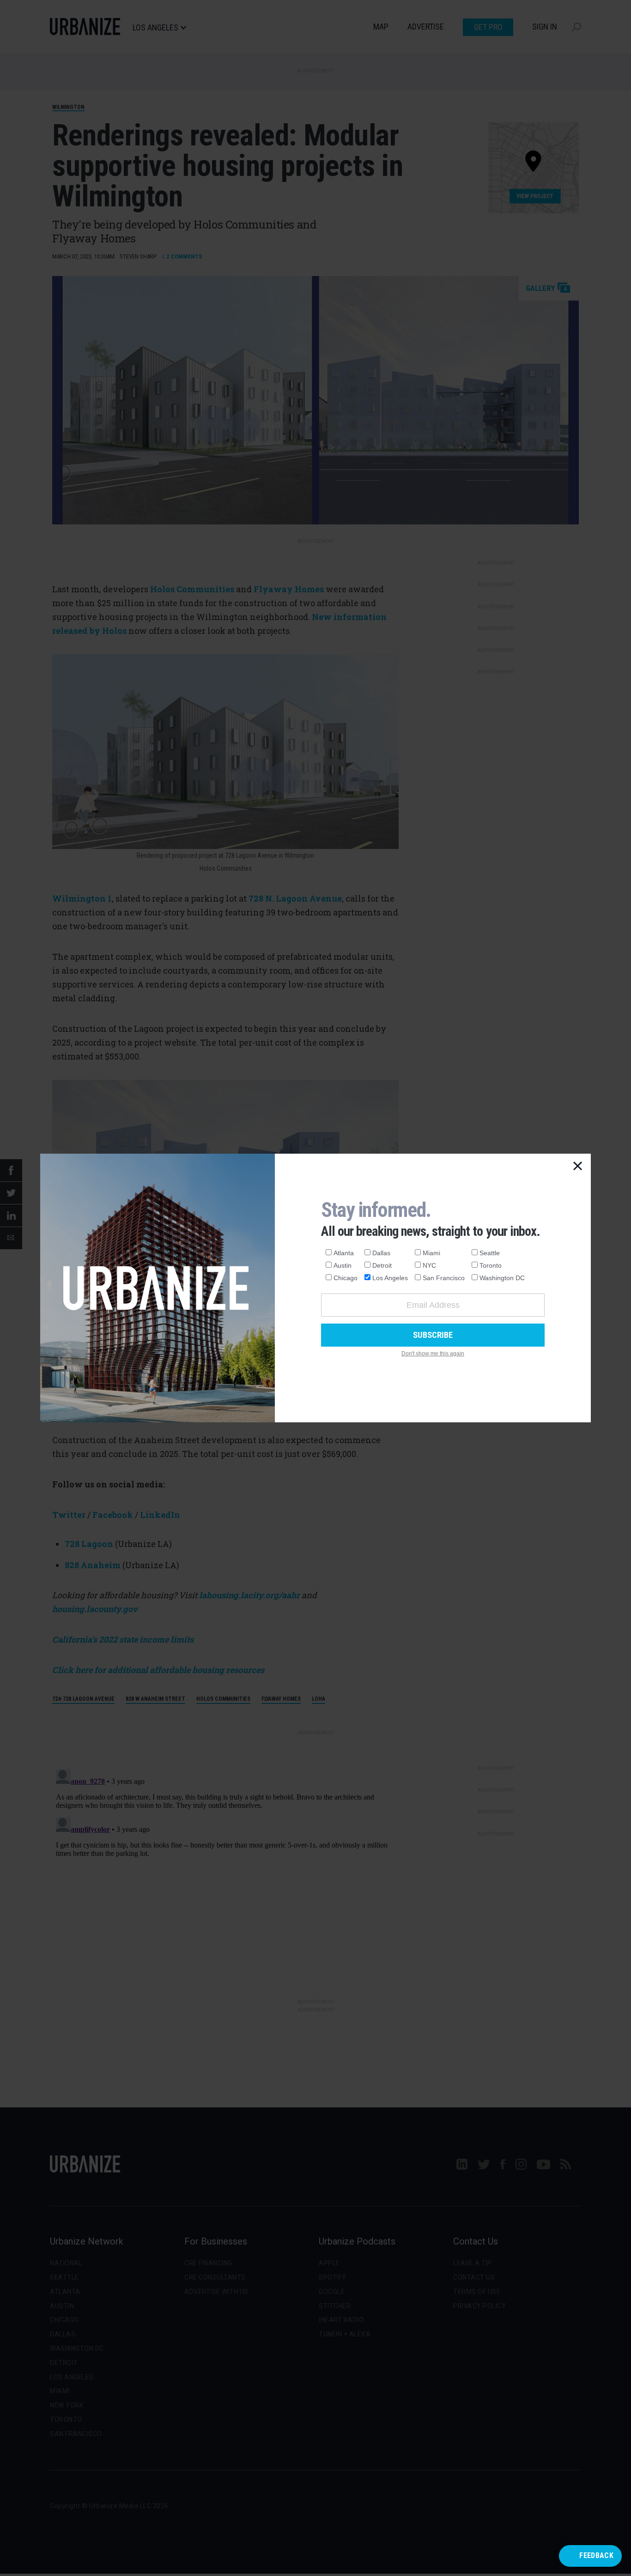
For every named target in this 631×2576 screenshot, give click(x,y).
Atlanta (344, 1253)
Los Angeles (390, 1278)
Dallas (381, 1253)
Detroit (382, 1265)
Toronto (491, 1265)
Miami (431, 1253)
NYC (429, 1265)
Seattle (490, 1253)
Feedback (596, 2555)
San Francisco (444, 1278)
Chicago (346, 1278)
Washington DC (502, 1278)
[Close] (578, 1167)
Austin (343, 1265)
